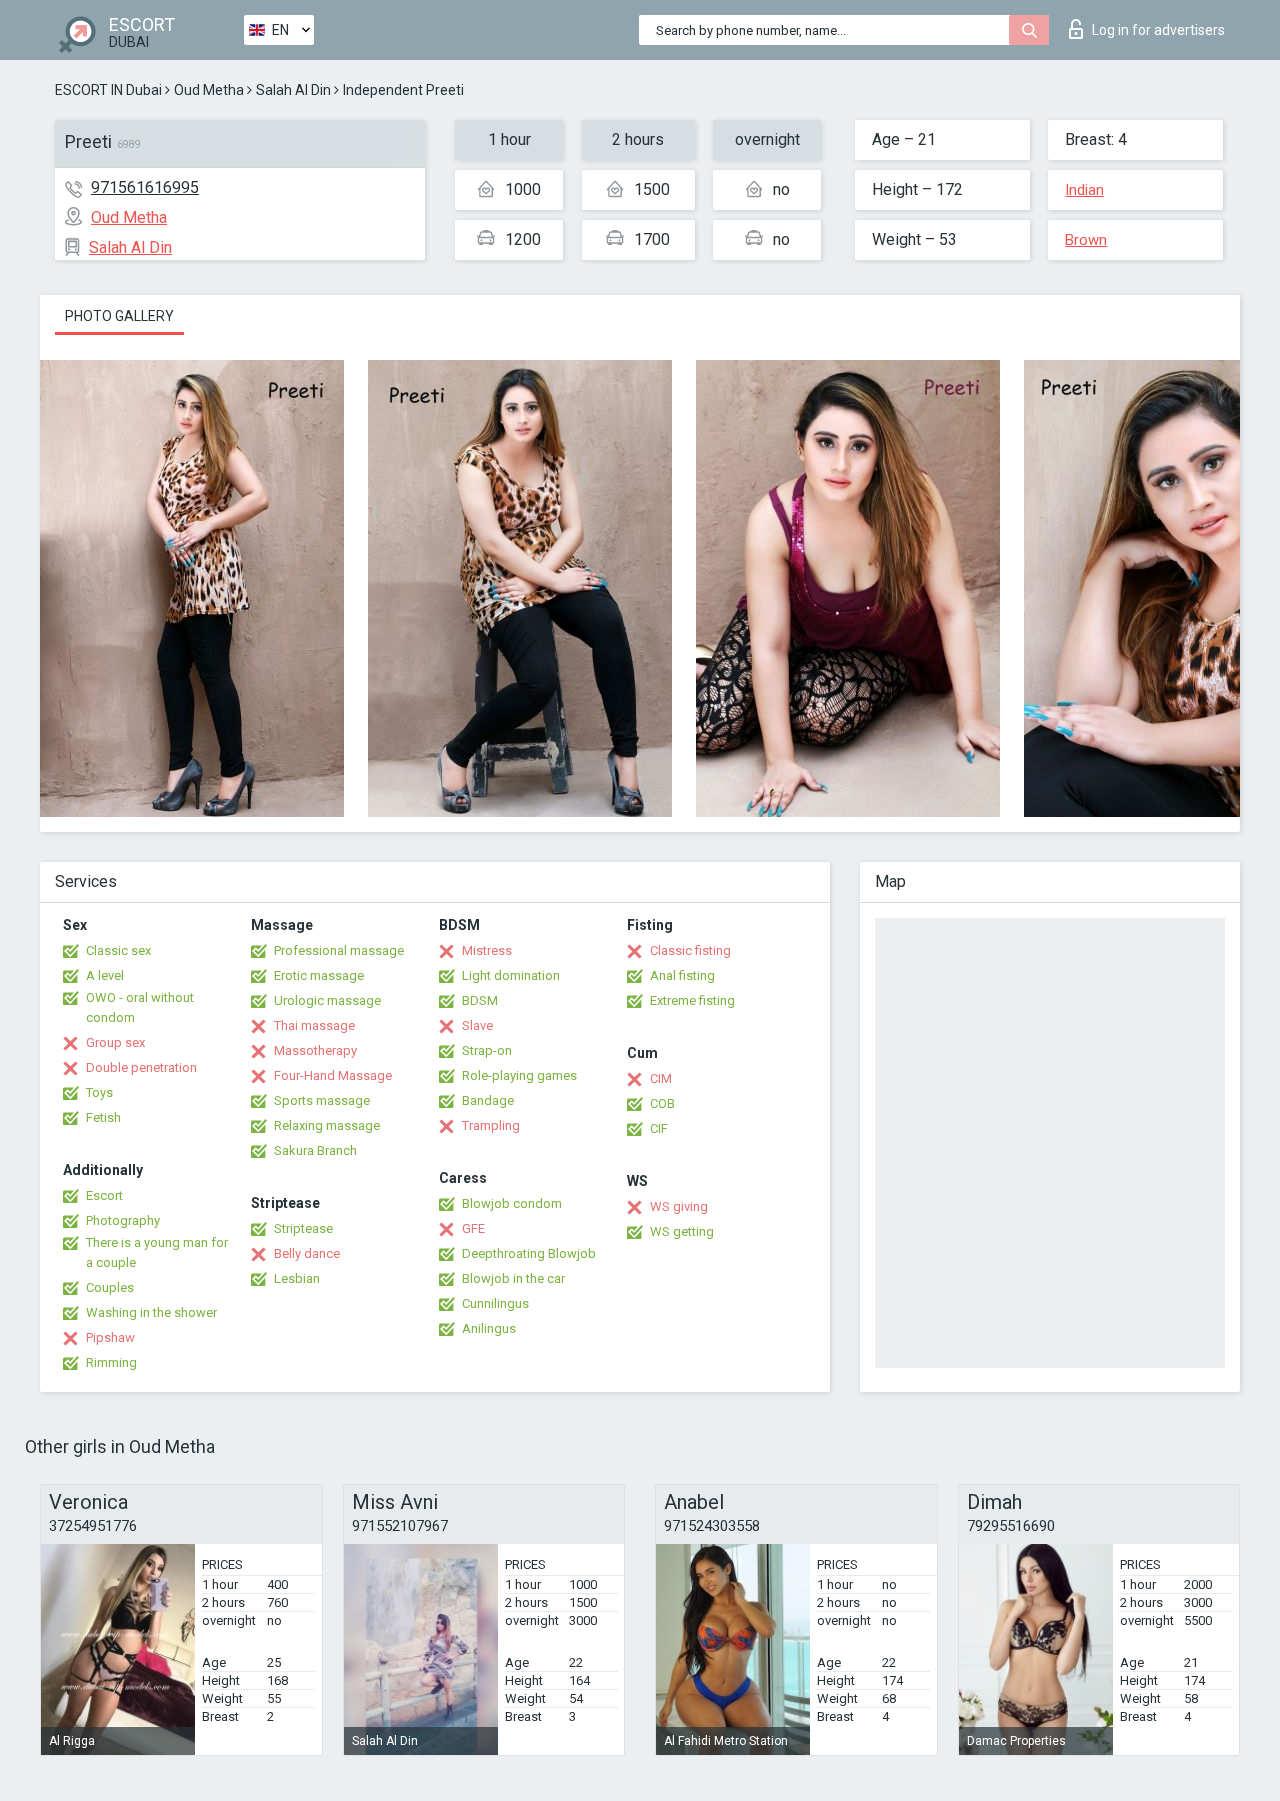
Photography (123, 1220)
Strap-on (487, 1050)
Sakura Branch (315, 1150)
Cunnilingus (495, 1303)
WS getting (682, 1231)
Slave (477, 1025)
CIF (659, 1128)
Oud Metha (209, 90)
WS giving (679, 1206)
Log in (1158, 30)
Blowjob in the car (513, 1278)
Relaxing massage (327, 1125)
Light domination (511, 975)
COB (662, 1103)
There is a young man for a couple (157, 1252)
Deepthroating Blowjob (529, 1253)
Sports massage (322, 1100)
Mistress (487, 950)
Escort (104, 1195)
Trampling (491, 1125)
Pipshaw (110, 1337)
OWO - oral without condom (140, 1007)
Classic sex (118, 950)
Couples (110, 1287)
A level (105, 975)
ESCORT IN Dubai (108, 90)
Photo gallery (119, 316)
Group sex (115, 1042)
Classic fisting (690, 950)
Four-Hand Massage (333, 1075)
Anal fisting (682, 975)
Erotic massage (319, 975)
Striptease (303, 1228)
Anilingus (489, 1328)
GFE (473, 1228)
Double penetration (141, 1067)
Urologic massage (327, 1000)
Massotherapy (315, 1050)
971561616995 (145, 187)
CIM (661, 1078)
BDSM (480, 1000)
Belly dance (307, 1253)
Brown (1086, 240)
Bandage (488, 1100)
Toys (99, 1092)
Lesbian (297, 1278)
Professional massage (339, 950)
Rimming (111, 1362)
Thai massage (314, 1025)
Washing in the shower (151, 1312)
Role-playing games (519, 1075)
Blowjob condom (512, 1203)
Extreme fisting (692, 1000)
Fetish (103, 1117)
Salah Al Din (293, 90)
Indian (1084, 190)
